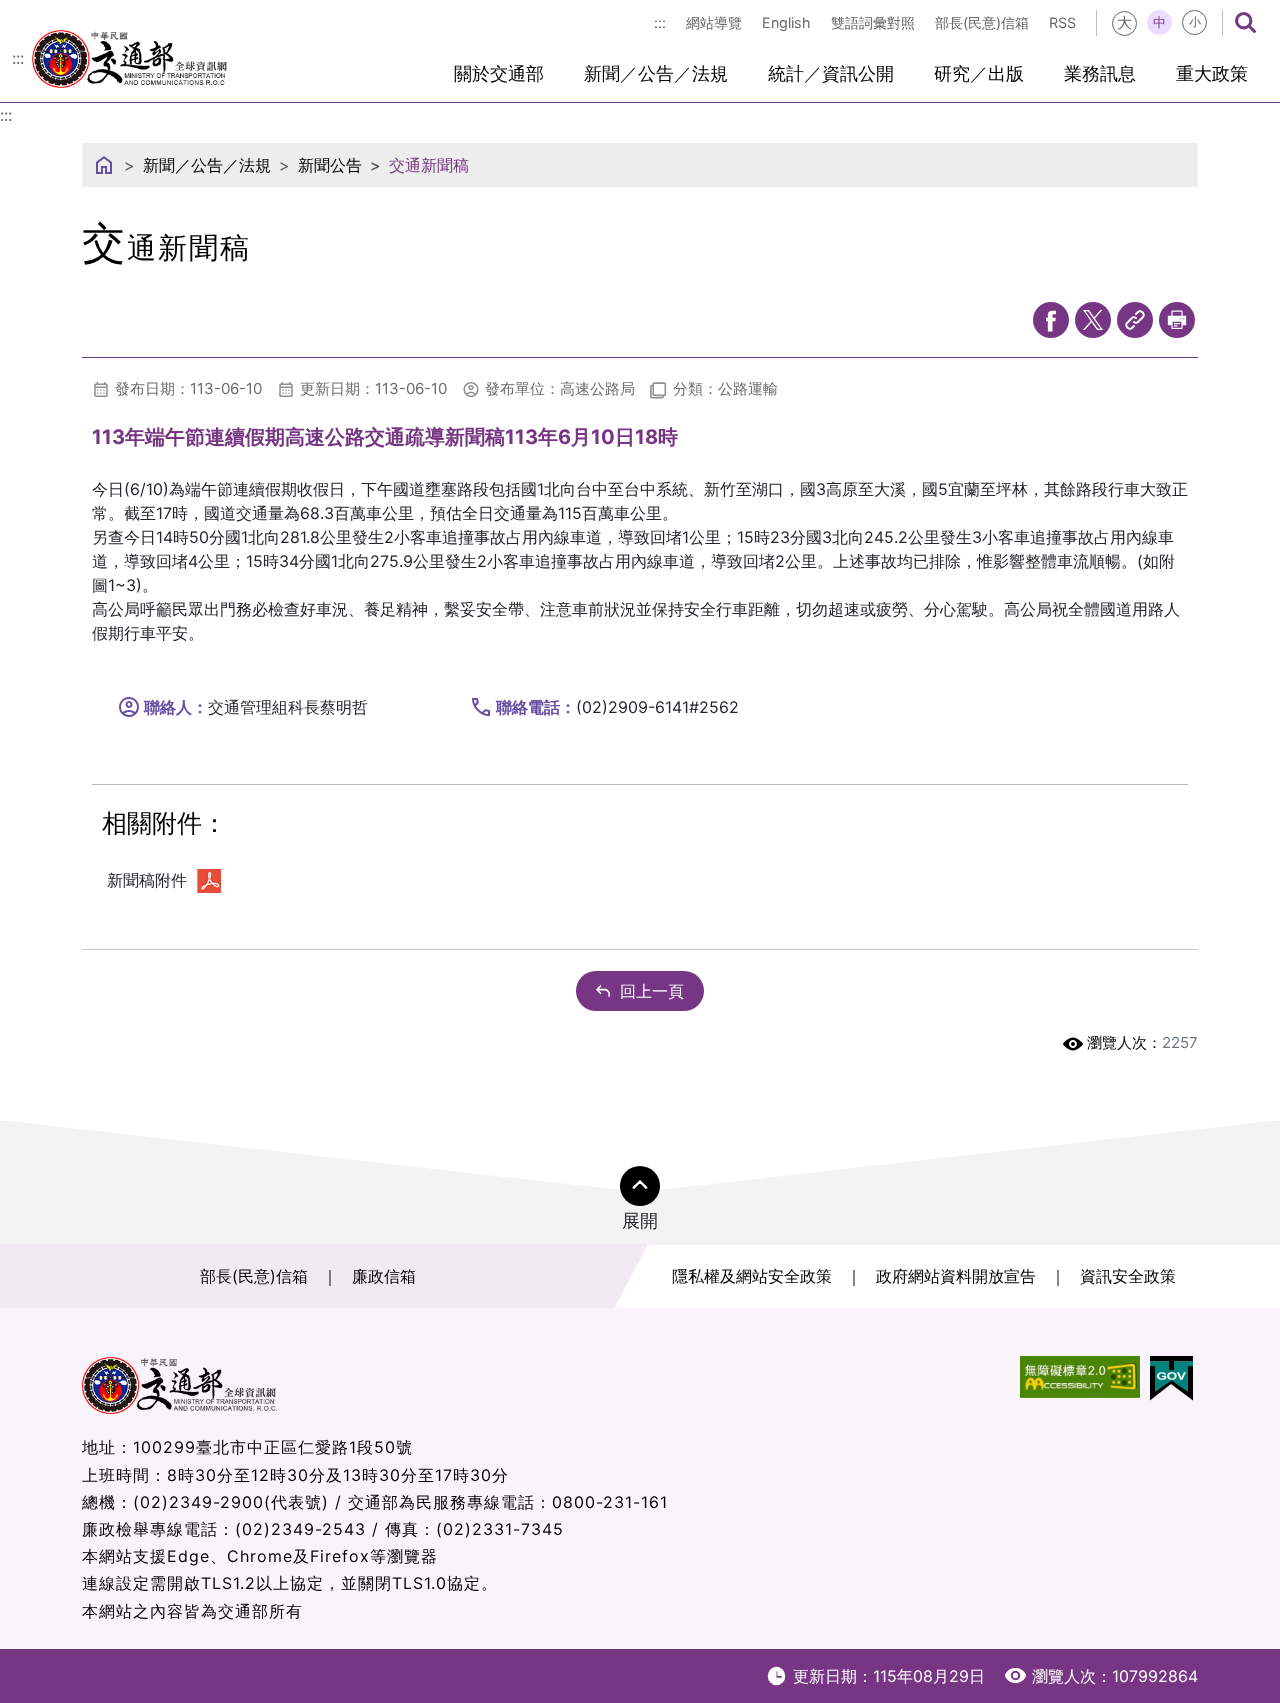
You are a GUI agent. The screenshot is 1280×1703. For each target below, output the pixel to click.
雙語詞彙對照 (873, 22)
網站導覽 (714, 22)
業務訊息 (1100, 73)
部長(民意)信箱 (982, 22)
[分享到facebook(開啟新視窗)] (1051, 320)
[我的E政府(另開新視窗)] (1171, 1378)
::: (660, 22)
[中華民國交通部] (129, 55)
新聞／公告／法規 (656, 73)
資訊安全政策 (1128, 1276)
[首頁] (104, 165)
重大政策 (1212, 73)
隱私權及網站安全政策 (752, 1276)
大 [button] (1124, 23)
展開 (640, 1220)
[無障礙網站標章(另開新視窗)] (1080, 1378)
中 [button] (1159, 22)
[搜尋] (1245, 22)
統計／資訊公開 (831, 73)
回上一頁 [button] (652, 991)
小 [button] (1195, 22)
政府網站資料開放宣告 (956, 1276)
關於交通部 (499, 73)
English (786, 22)
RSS (1062, 22)
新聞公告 (330, 165)
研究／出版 (979, 73)
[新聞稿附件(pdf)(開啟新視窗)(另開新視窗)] (209, 880)
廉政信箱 (384, 1276)
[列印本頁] (1177, 320)
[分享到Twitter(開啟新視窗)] (1093, 320)
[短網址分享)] (1135, 320)
